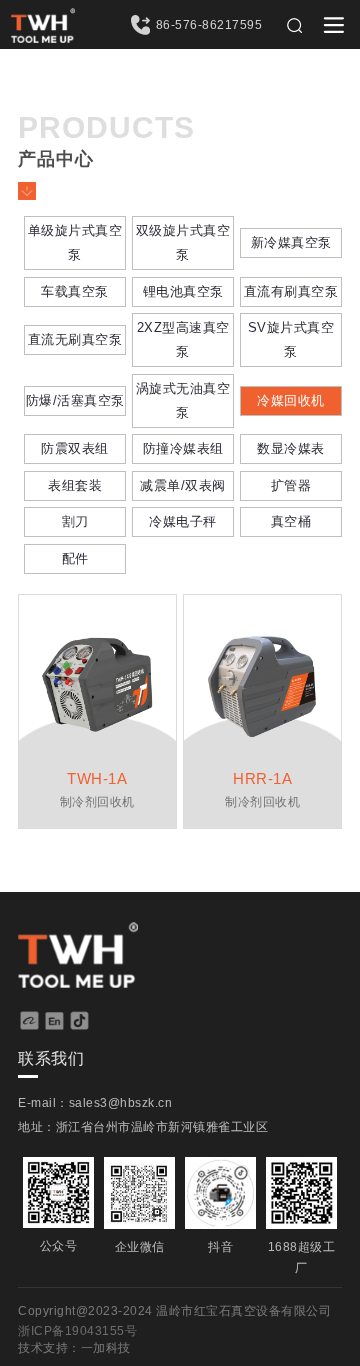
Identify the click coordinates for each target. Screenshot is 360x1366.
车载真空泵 (75, 291)
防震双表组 (75, 448)
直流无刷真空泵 (75, 339)
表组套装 (75, 485)
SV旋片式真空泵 (291, 339)
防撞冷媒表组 (183, 448)
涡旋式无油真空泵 (183, 400)
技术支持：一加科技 (74, 1348)
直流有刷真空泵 (291, 291)
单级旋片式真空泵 (75, 242)
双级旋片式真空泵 (183, 242)
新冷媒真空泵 (291, 242)
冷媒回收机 (291, 400)
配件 (75, 558)
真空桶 (291, 521)
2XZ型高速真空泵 (183, 339)
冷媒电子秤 (183, 521)
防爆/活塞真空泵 (75, 400)
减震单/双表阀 (183, 485)
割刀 (75, 521)
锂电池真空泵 (183, 291)
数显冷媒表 (291, 448)
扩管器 (291, 485)
